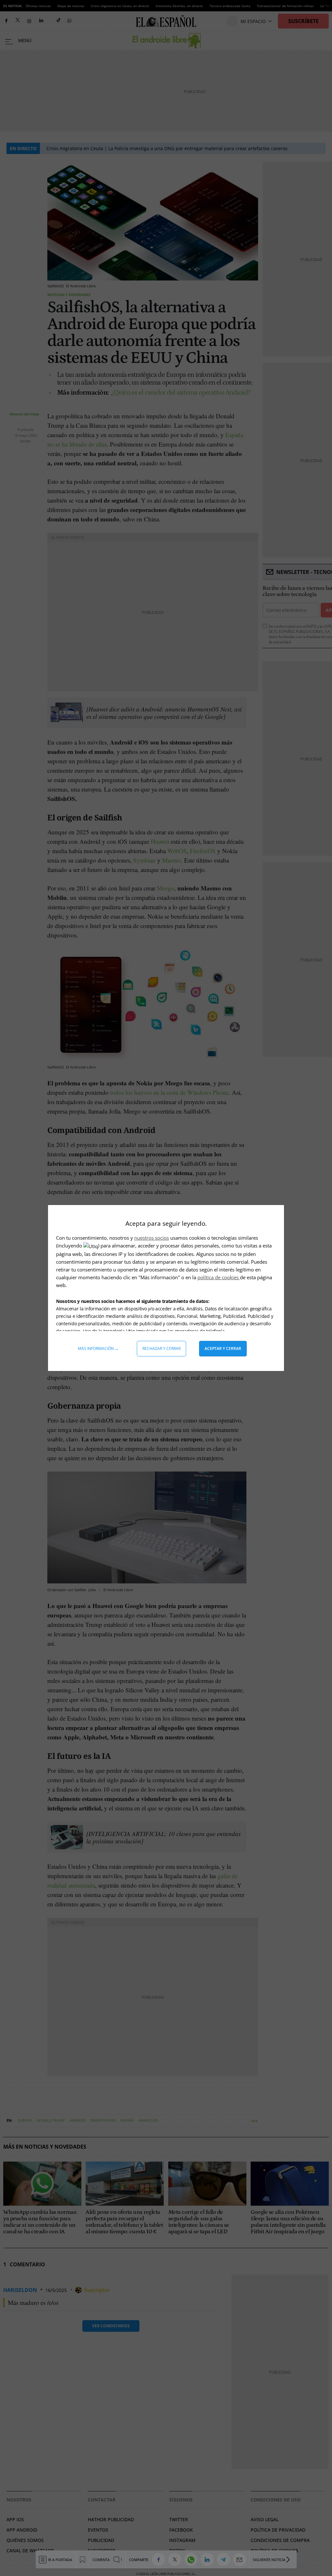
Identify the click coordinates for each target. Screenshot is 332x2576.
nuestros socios (152, 1238)
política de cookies (219, 1277)
